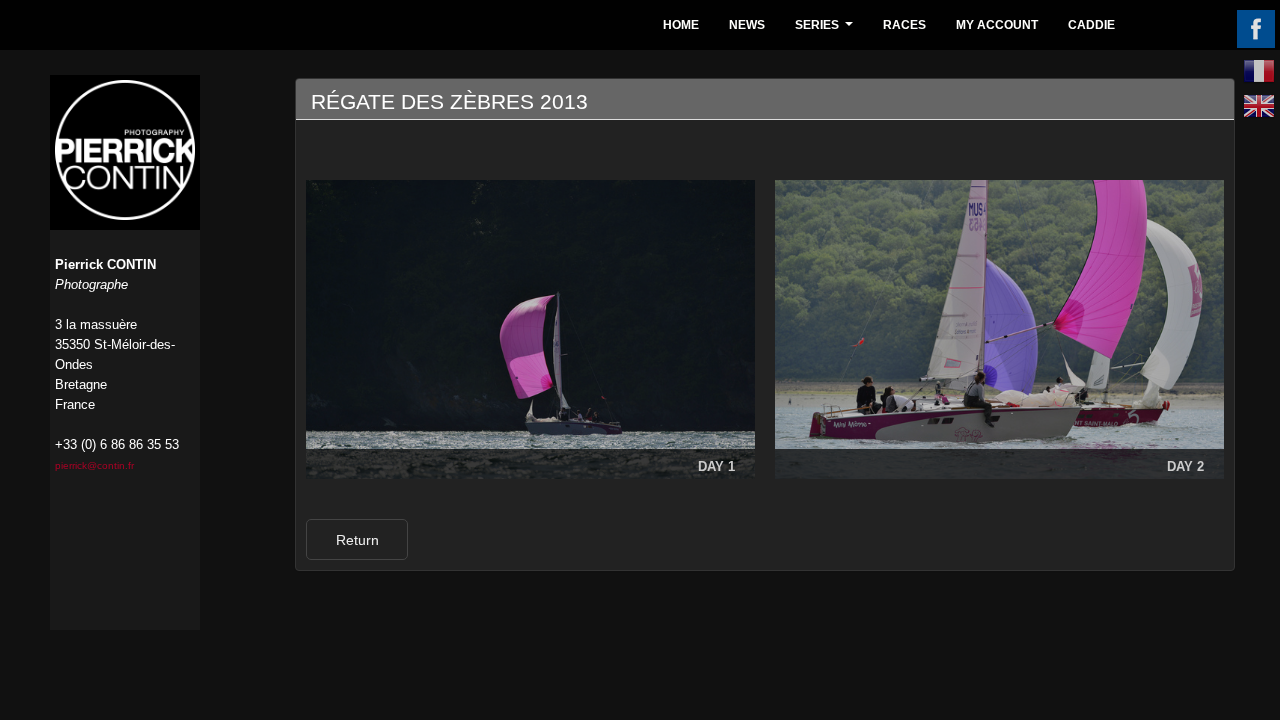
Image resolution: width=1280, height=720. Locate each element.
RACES (904, 25)
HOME (681, 25)
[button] (357, 539)
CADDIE (1091, 25)
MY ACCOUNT (997, 25)
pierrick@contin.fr (94, 465)
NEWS (747, 25)
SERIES (826, 30)
